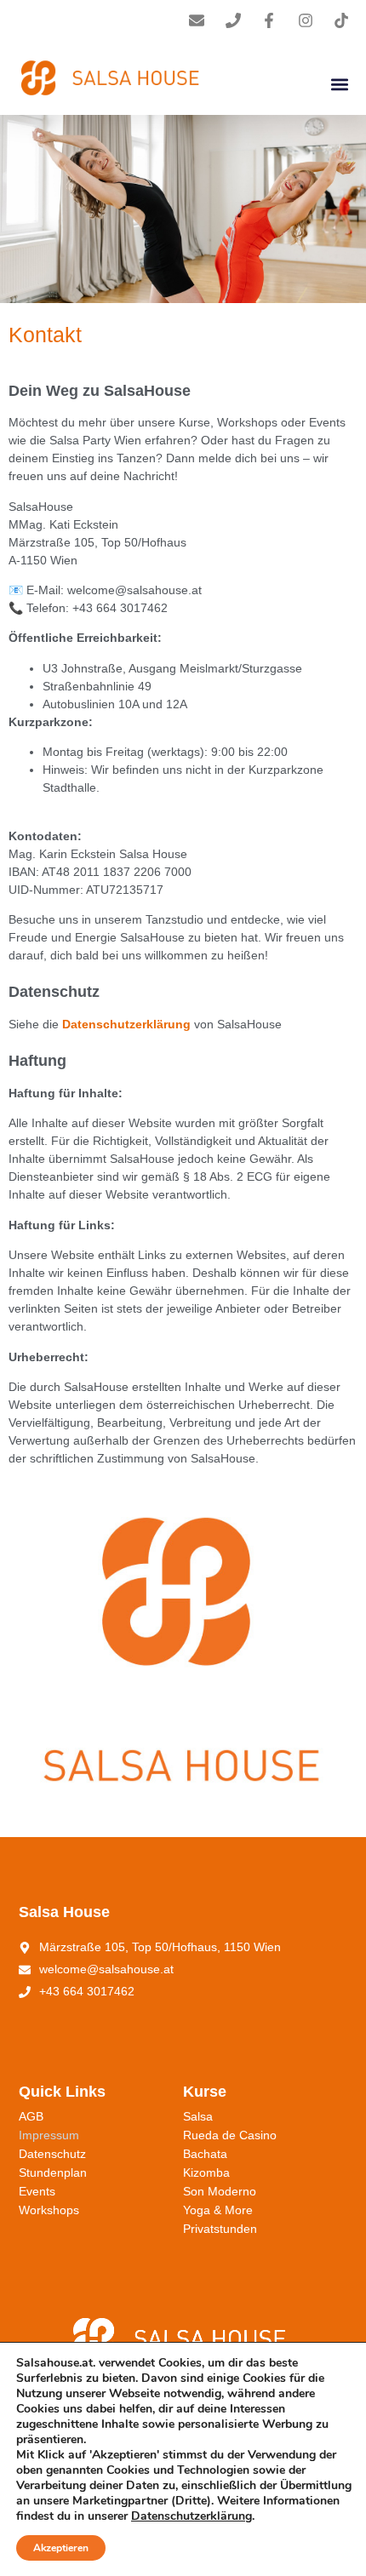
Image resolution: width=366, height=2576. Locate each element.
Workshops (49, 2210)
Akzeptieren (61, 2548)
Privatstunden (220, 2229)
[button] (339, 84)
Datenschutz (52, 2154)
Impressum (49, 2135)
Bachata (205, 2154)
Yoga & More (218, 2210)
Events (37, 2191)
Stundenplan (53, 2172)
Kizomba (206, 2172)
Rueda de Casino (230, 2135)
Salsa (198, 2116)
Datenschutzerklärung (192, 2516)
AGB (31, 2116)
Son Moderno (220, 2191)
